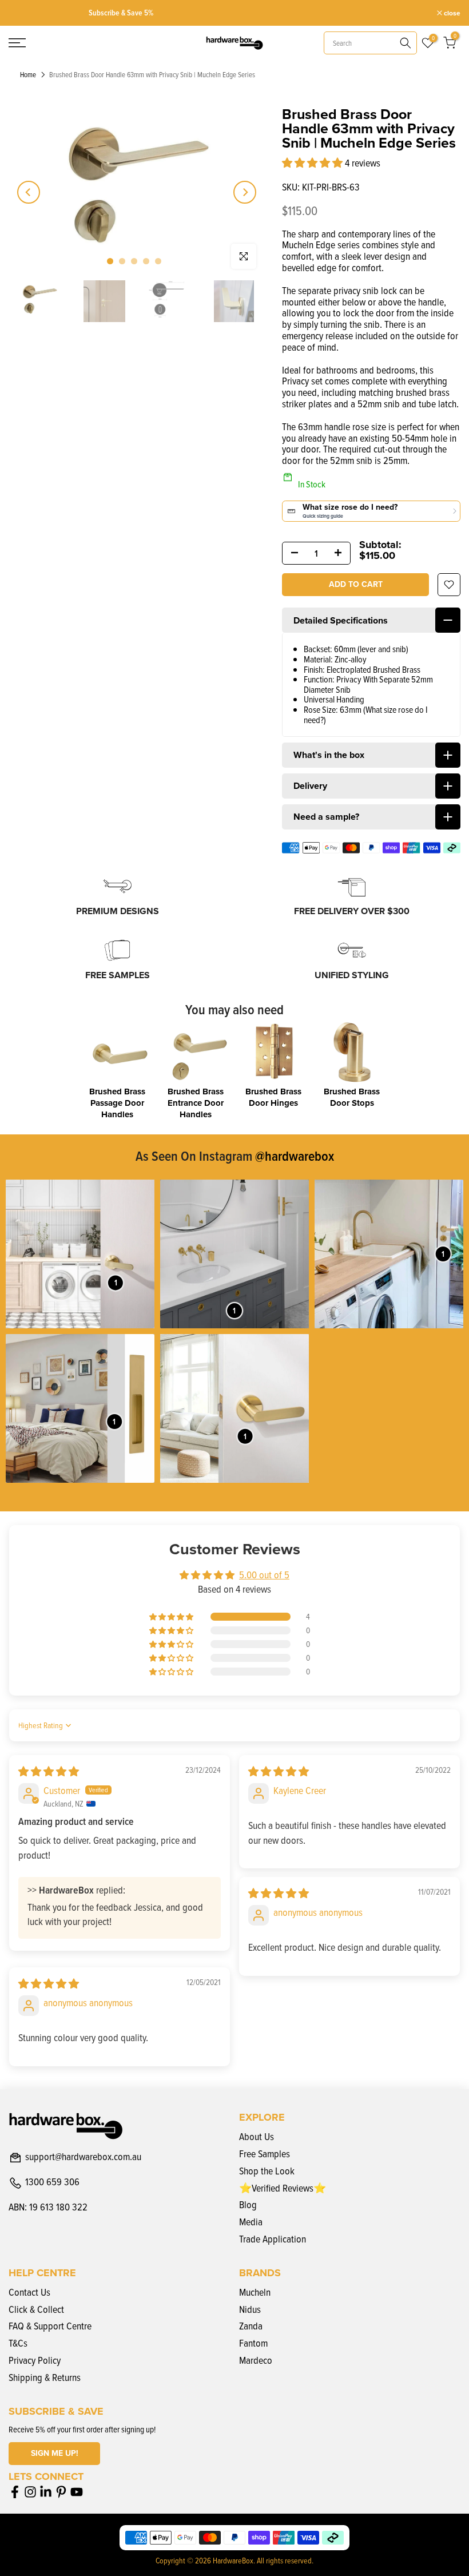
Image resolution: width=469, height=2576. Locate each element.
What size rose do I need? (366, 715)
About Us (257, 2136)
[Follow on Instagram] (30, 2492)
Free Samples (265, 2154)
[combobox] (370, 43)
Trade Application (273, 2239)
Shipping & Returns (45, 2377)
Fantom (253, 2343)
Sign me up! (55, 2453)
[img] (49, 1771)
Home (28, 75)
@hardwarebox (295, 1156)
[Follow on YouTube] (77, 2492)
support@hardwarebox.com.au (83, 2157)
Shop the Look (267, 2171)
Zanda (251, 2326)
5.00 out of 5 (264, 1575)
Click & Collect (36, 2309)
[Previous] (29, 192)
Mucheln (255, 2292)
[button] (313, 163)
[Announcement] (237, 13)
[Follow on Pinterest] (61, 2492)
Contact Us (29, 2292)
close (23, 13)
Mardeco (256, 2360)
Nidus (250, 2309)
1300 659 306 (52, 2182)
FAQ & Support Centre (50, 2326)
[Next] (245, 192)
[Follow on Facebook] (15, 2492)
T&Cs (18, 2343)
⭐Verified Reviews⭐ (283, 2188)
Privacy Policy (35, 2360)
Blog (248, 2204)
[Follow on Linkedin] (46, 2492)
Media (251, 2222)
